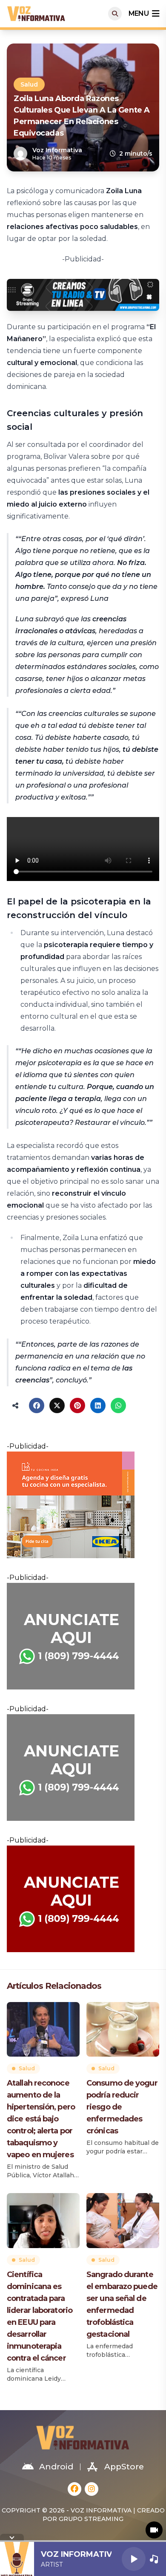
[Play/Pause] (134, 2559)
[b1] (83, 1636)
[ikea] (83, 1505)
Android (56, 2467)
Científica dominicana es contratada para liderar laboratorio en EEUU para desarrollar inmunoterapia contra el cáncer (40, 2316)
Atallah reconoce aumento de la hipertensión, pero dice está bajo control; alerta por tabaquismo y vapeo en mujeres (41, 2119)
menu (139, 13)
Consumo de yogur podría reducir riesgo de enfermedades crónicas (122, 2107)
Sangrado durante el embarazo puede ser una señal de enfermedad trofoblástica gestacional (122, 2304)
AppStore (124, 2467)
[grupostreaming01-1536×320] (83, 295)
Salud (29, 84)
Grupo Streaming (91, 2519)
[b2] (83, 1899)
